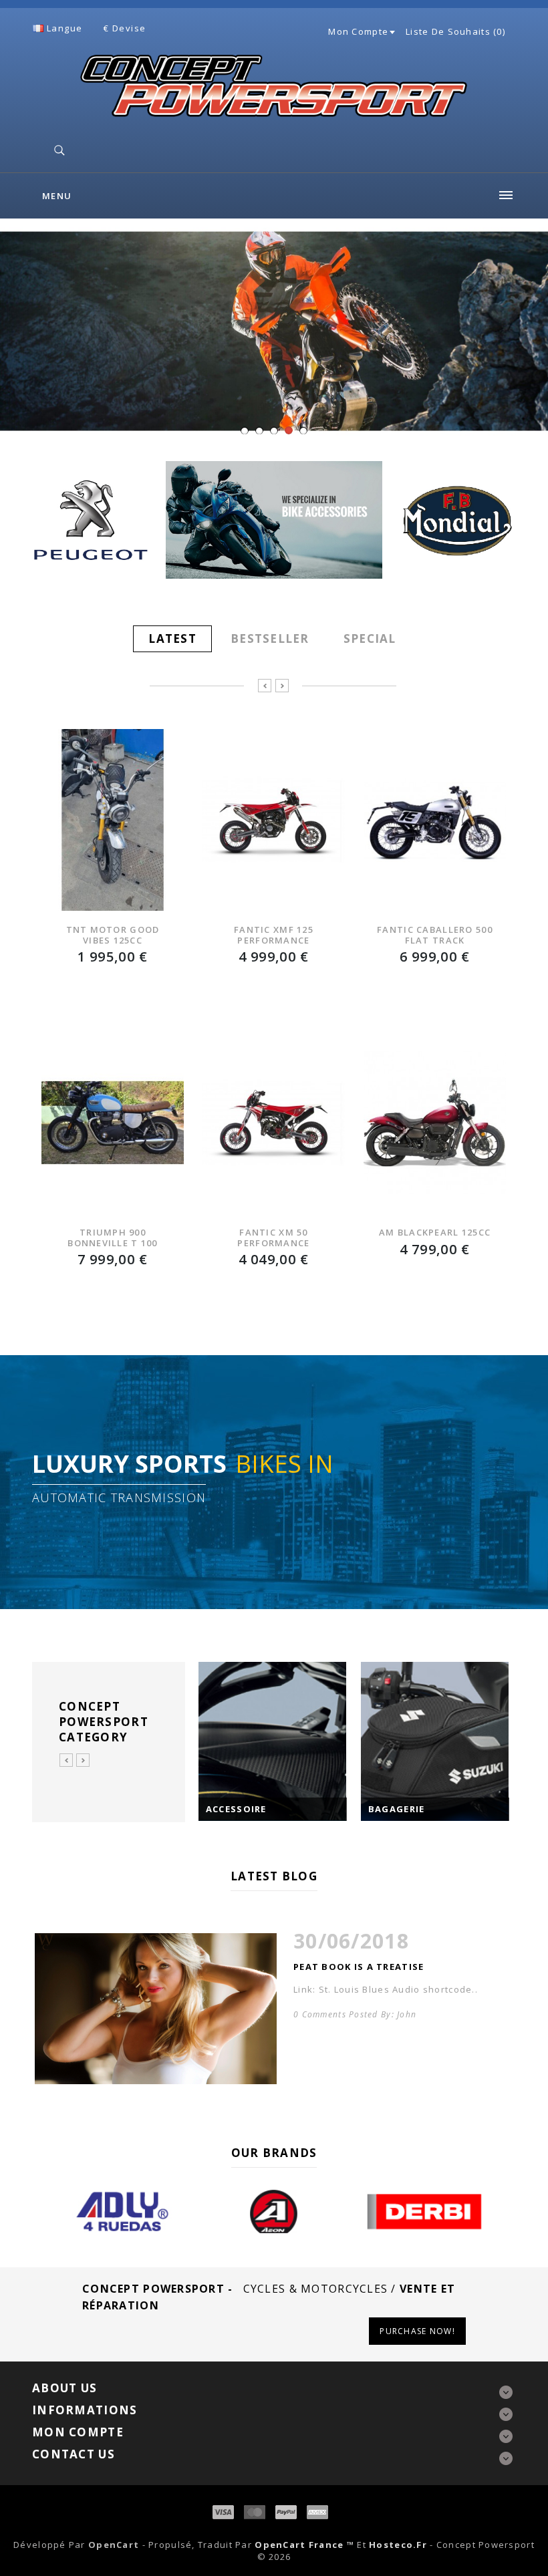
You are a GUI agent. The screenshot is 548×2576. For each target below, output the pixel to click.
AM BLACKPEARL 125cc (435, 1232)
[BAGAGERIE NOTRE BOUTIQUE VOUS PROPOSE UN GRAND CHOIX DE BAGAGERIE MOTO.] (435, 1741)
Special (370, 638)
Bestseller (270, 638)
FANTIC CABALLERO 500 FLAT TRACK (435, 935)
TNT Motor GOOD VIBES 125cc (113, 935)
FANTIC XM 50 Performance (273, 1237)
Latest (172, 638)
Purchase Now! (417, 2331)
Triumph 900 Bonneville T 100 (112, 1237)
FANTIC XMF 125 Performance (274, 935)
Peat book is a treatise (359, 1967)
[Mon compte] (392, 31)
